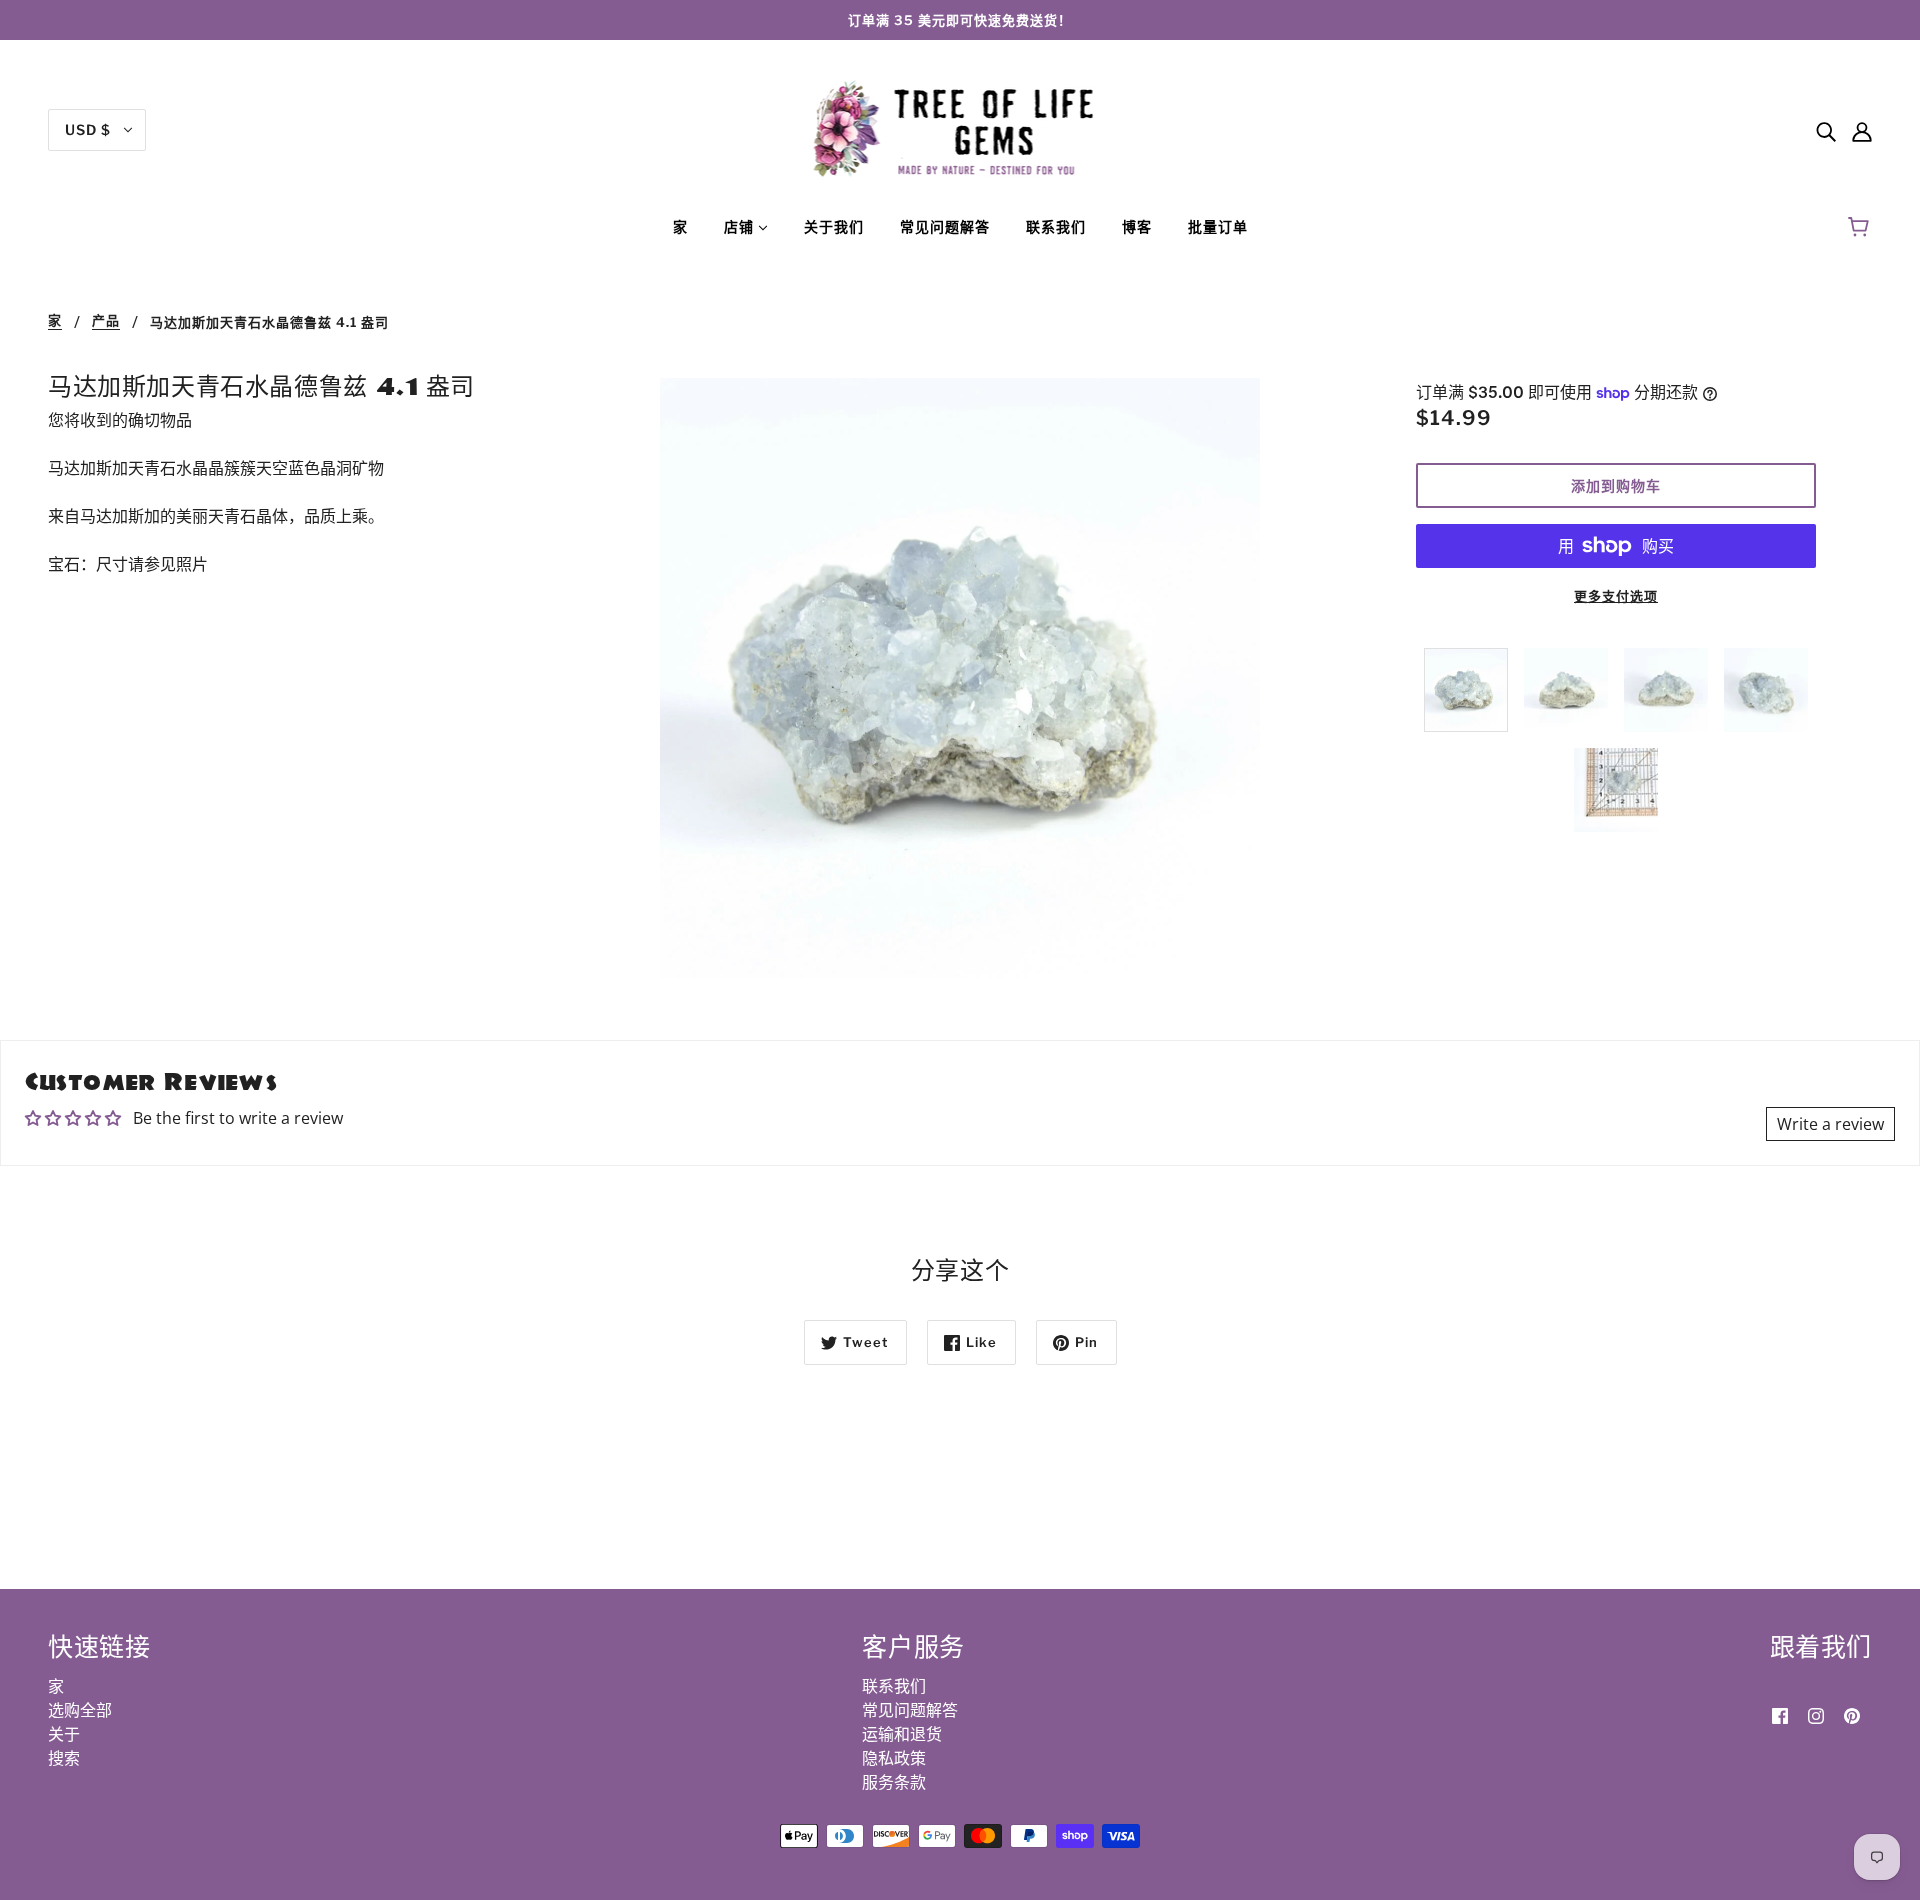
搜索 (64, 1758)
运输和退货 (902, 1734)
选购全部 (80, 1710)
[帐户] (1862, 130)
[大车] (1861, 227)
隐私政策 (894, 1758)
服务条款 (894, 1782)
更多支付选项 (1616, 596)
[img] (1826, 130)
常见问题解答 (910, 1710)
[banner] (960, 128)
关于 (64, 1734)
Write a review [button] (1830, 1124)
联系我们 (894, 1686)
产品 (106, 321)
